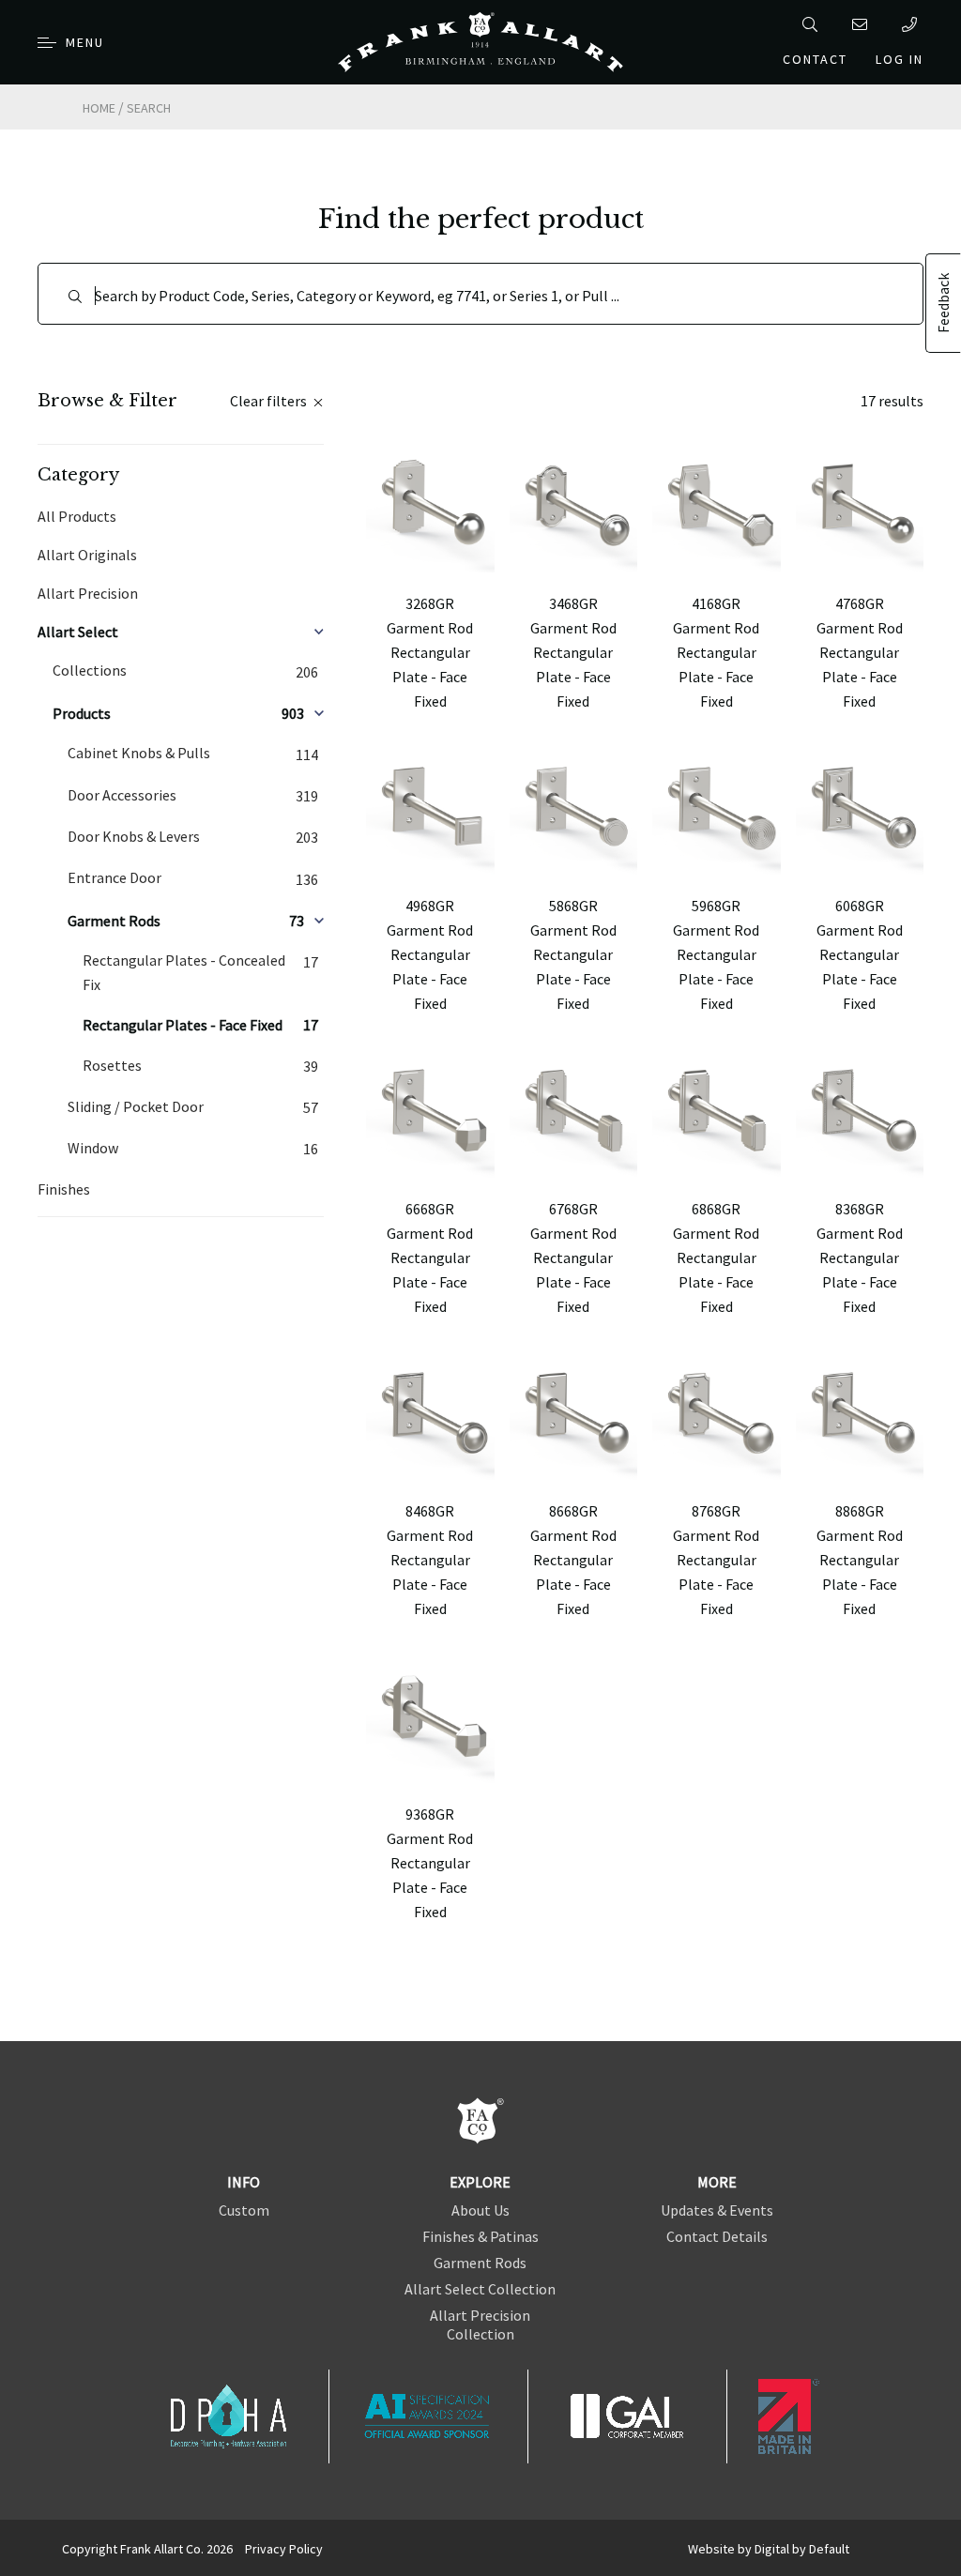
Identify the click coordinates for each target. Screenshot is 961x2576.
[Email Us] (863, 24)
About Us (480, 2210)
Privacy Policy (284, 2549)
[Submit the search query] (75, 297)
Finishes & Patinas (480, 2236)
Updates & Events (717, 2210)
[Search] (813, 24)
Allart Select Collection (480, 2289)
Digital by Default (802, 2549)
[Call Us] (913, 24)
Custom (244, 2210)
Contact (815, 59)
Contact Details (717, 2236)
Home (99, 108)
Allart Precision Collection (480, 2324)
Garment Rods (480, 2263)
